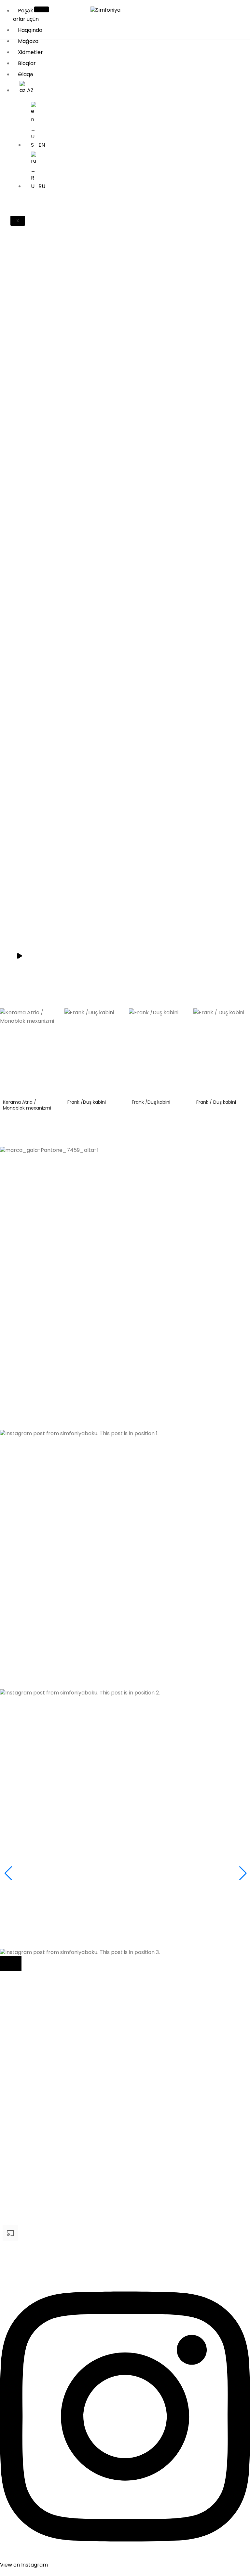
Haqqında (30, 30)
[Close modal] (11, 1963)
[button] (125, 1308)
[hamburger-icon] (42, 9)
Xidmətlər (30, 52)
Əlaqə (26, 74)
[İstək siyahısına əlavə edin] (51, 1018)
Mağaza (28, 41)
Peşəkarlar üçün (26, 15)
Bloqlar (27, 63)
